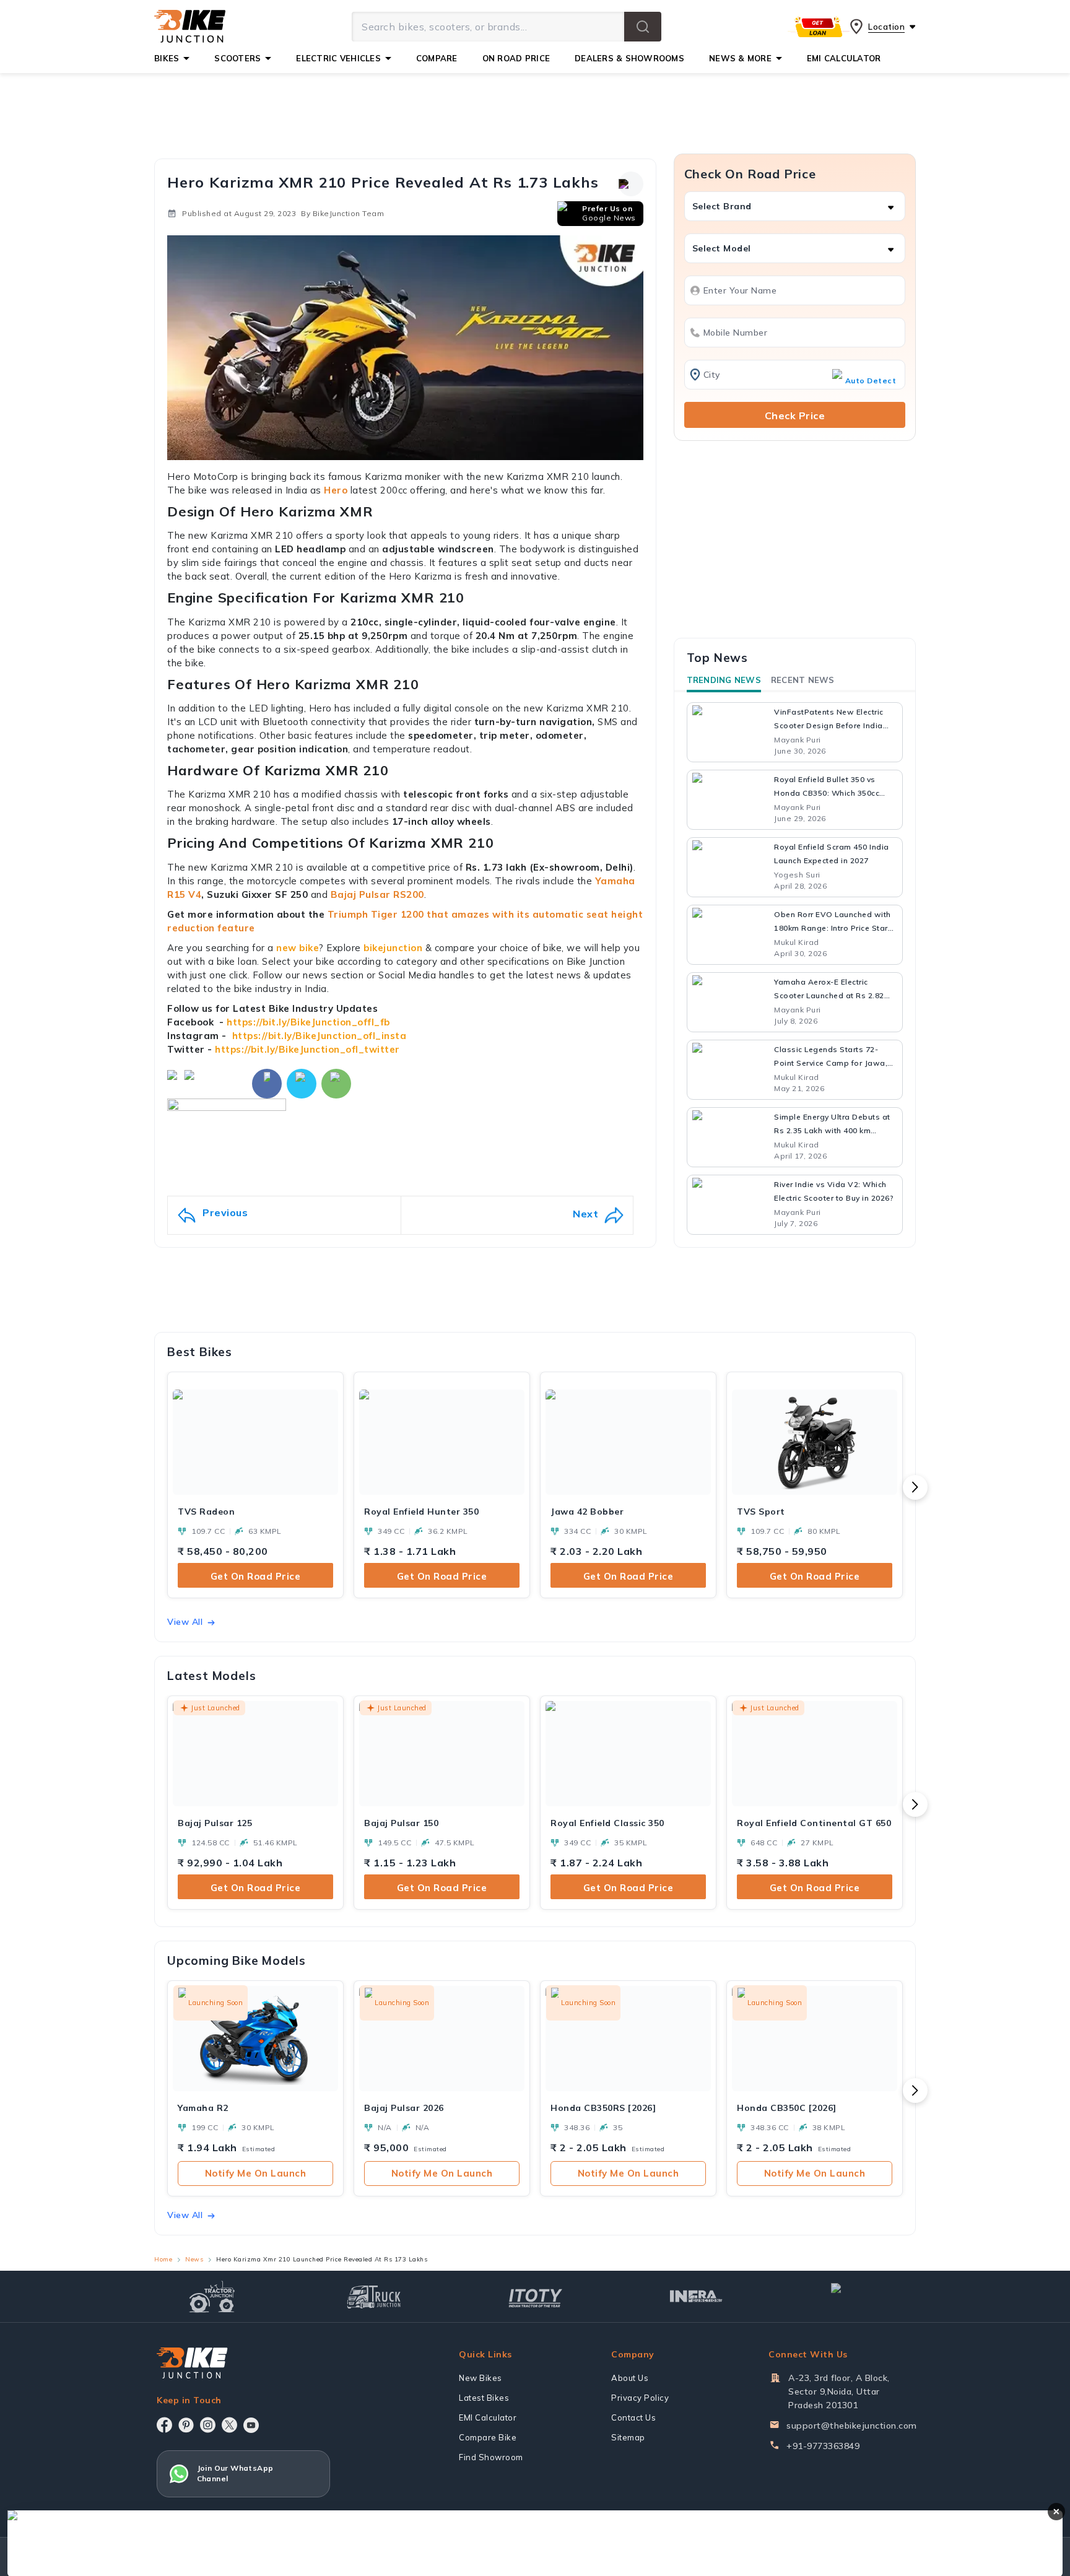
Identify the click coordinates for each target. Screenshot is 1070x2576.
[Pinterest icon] (186, 2425)
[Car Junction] (858, 2297)
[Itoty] (535, 2296)
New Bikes (481, 2378)
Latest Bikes (484, 2398)
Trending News (724, 680)
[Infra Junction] (696, 2297)
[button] (643, 27)
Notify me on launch (256, 2173)
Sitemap (628, 2437)
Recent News (803, 680)
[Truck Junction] (374, 2296)
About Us (630, 2378)
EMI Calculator (488, 2417)
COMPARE (437, 58)
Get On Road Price (256, 1576)
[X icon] (229, 2425)
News (194, 2259)
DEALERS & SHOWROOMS (629, 58)
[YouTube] (251, 2425)
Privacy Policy (640, 2398)
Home (163, 2259)
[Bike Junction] (190, 27)
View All (185, 1622)
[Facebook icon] (164, 2425)
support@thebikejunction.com (852, 2426)
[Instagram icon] (208, 2425)
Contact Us (633, 2417)
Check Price (795, 416)
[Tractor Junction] (212, 2297)
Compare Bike (488, 2437)
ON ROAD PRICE (516, 58)
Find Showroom (491, 2457)
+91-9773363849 (823, 2446)
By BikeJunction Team (342, 213)
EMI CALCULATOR (844, 58)
